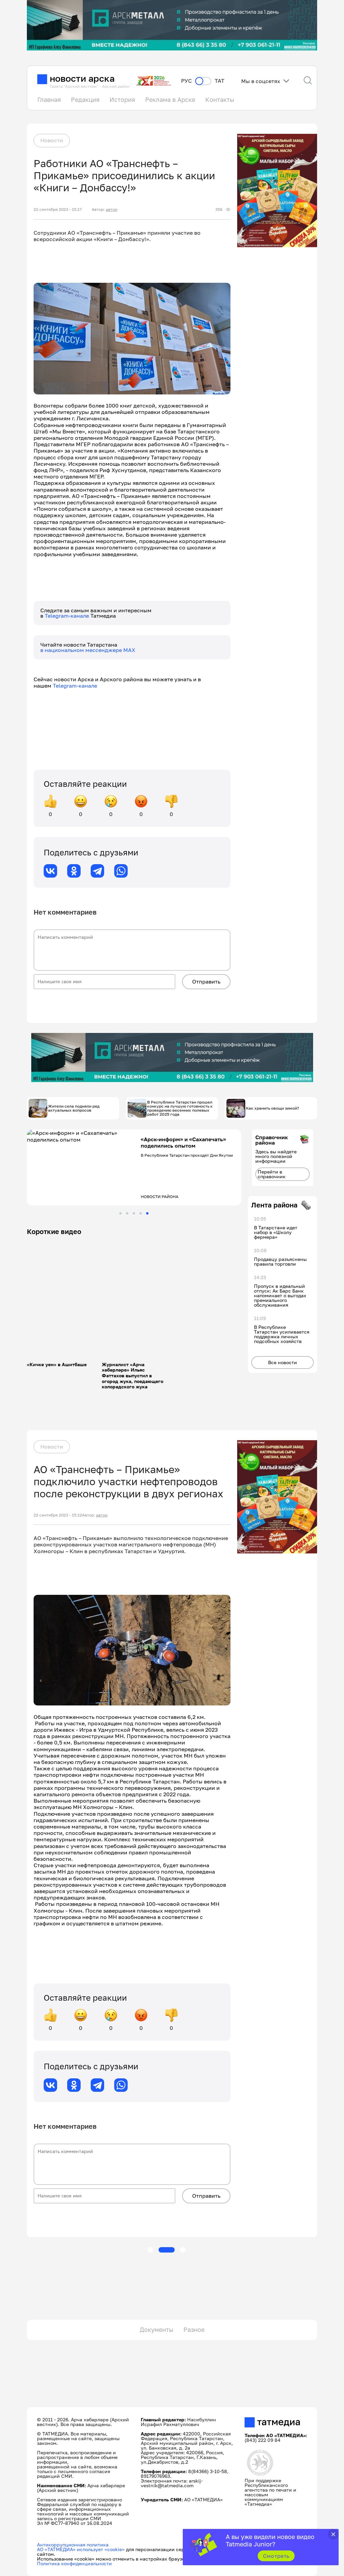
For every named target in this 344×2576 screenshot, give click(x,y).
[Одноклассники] (74, 871)
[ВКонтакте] (50, 871)
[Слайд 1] (120, 1213)
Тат (220, 81)
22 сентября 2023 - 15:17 (58, 209)
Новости (52, 140)
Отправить (206, 982)
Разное (194, 2330)
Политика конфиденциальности (74, 2563)
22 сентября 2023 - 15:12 (58, 1515)
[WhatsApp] (121, 871)
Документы (157, 2330)
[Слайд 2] (127, 1213)
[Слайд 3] (134, 1213)
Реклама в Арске (170, 100)
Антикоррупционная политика (73, 2545)
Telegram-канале (68, 616)
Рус (186, 81)
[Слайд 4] (141, 1213)
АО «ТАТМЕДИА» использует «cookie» (81, 2549)
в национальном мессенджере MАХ (88, 650)
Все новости (283, 1362)
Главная (49, 100)
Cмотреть (276, 2556)
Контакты (220, 100)
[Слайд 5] (147, 1213)
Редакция (85, 100)
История (122, 100)
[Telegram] (97, 871)
